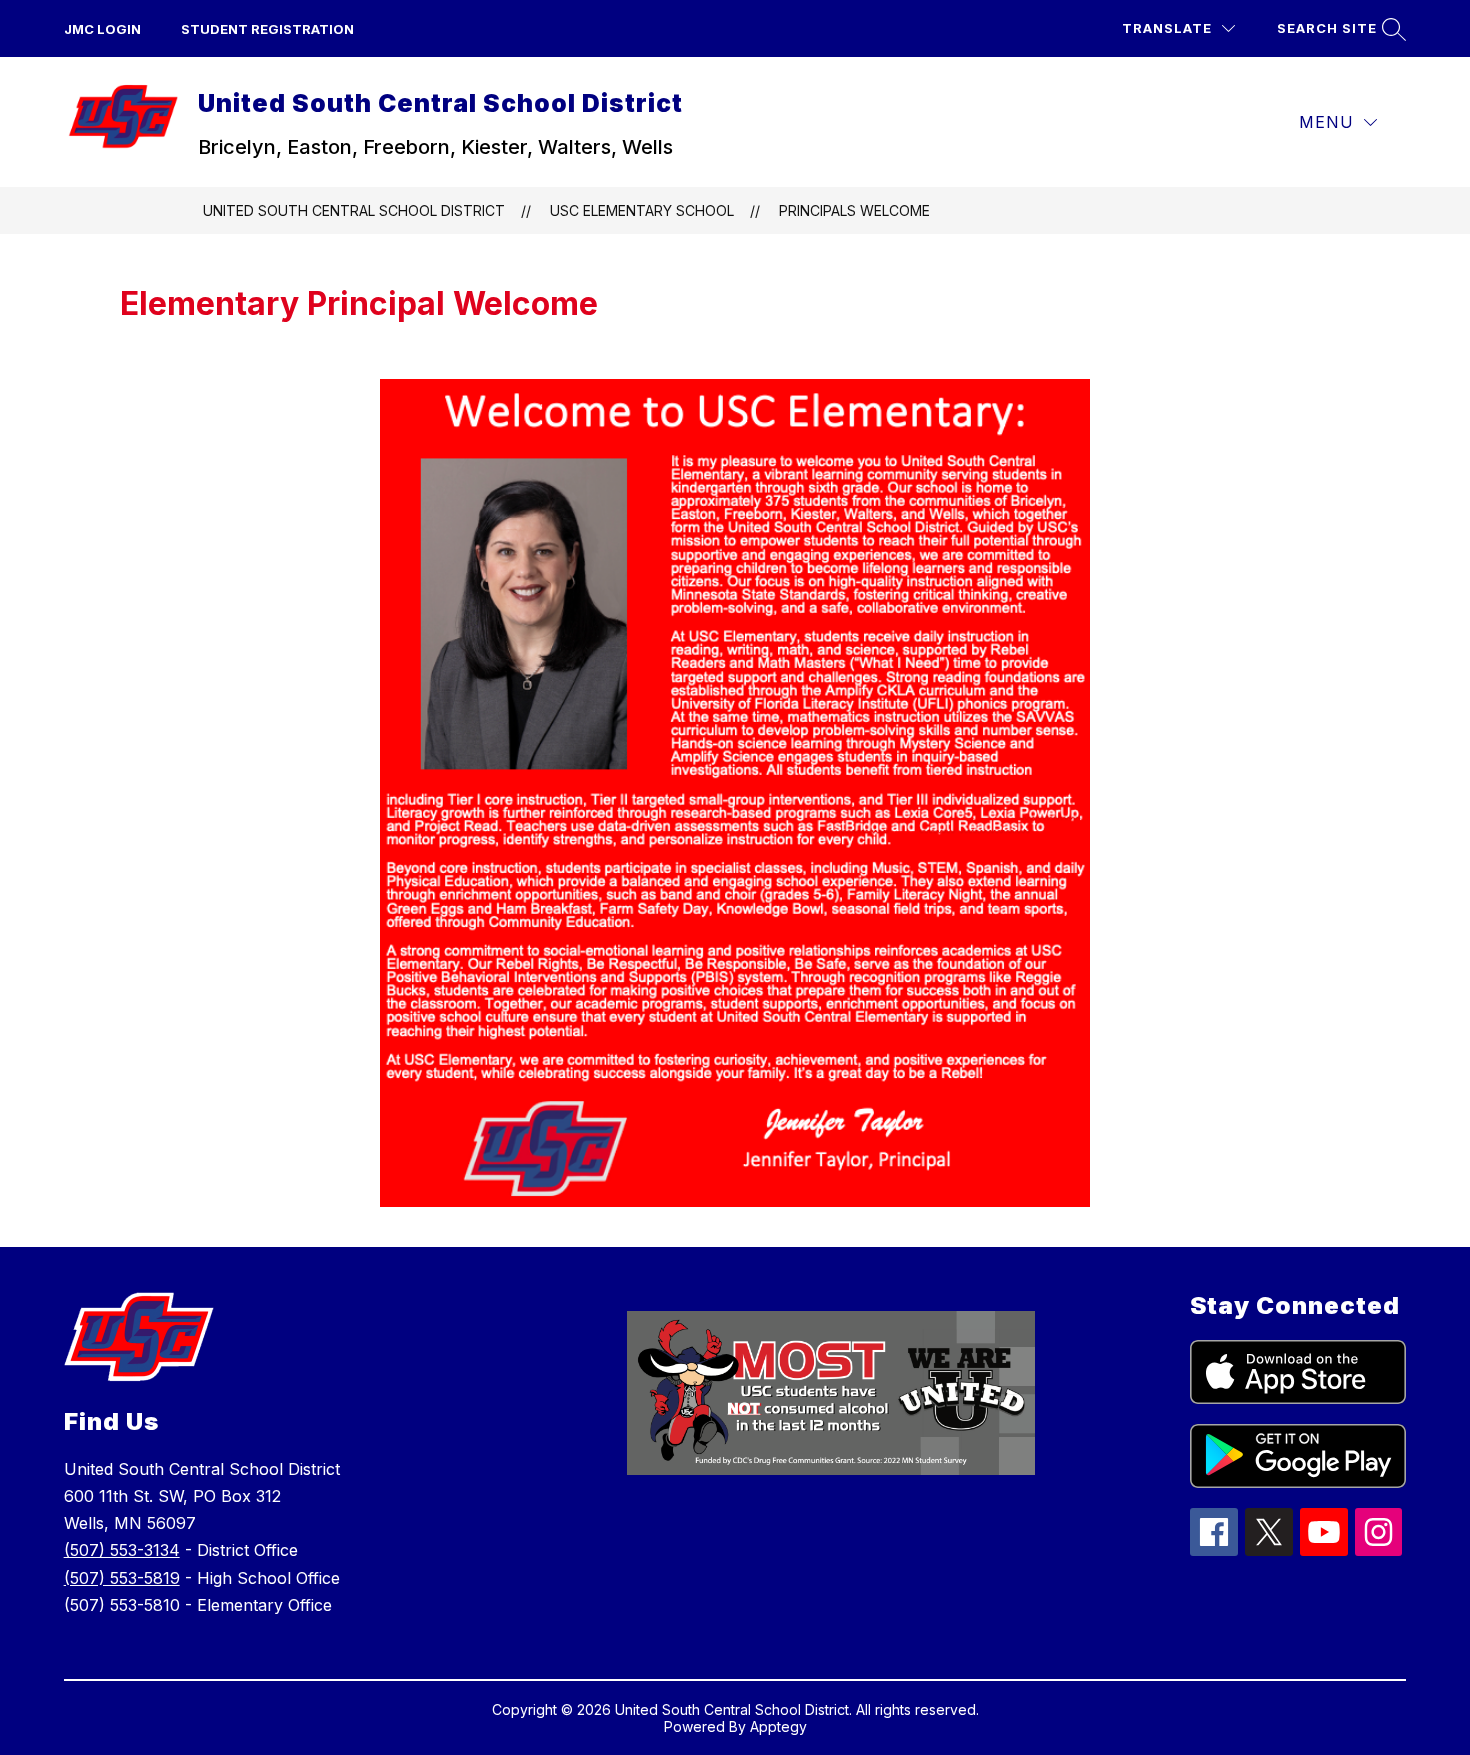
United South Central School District (354, 210)
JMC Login (102, 29)
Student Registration (267, 29)
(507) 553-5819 (122, 1578)
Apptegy (778, 1726)
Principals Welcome (854, 210)
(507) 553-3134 (122, 1550)
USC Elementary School (642, 210)
